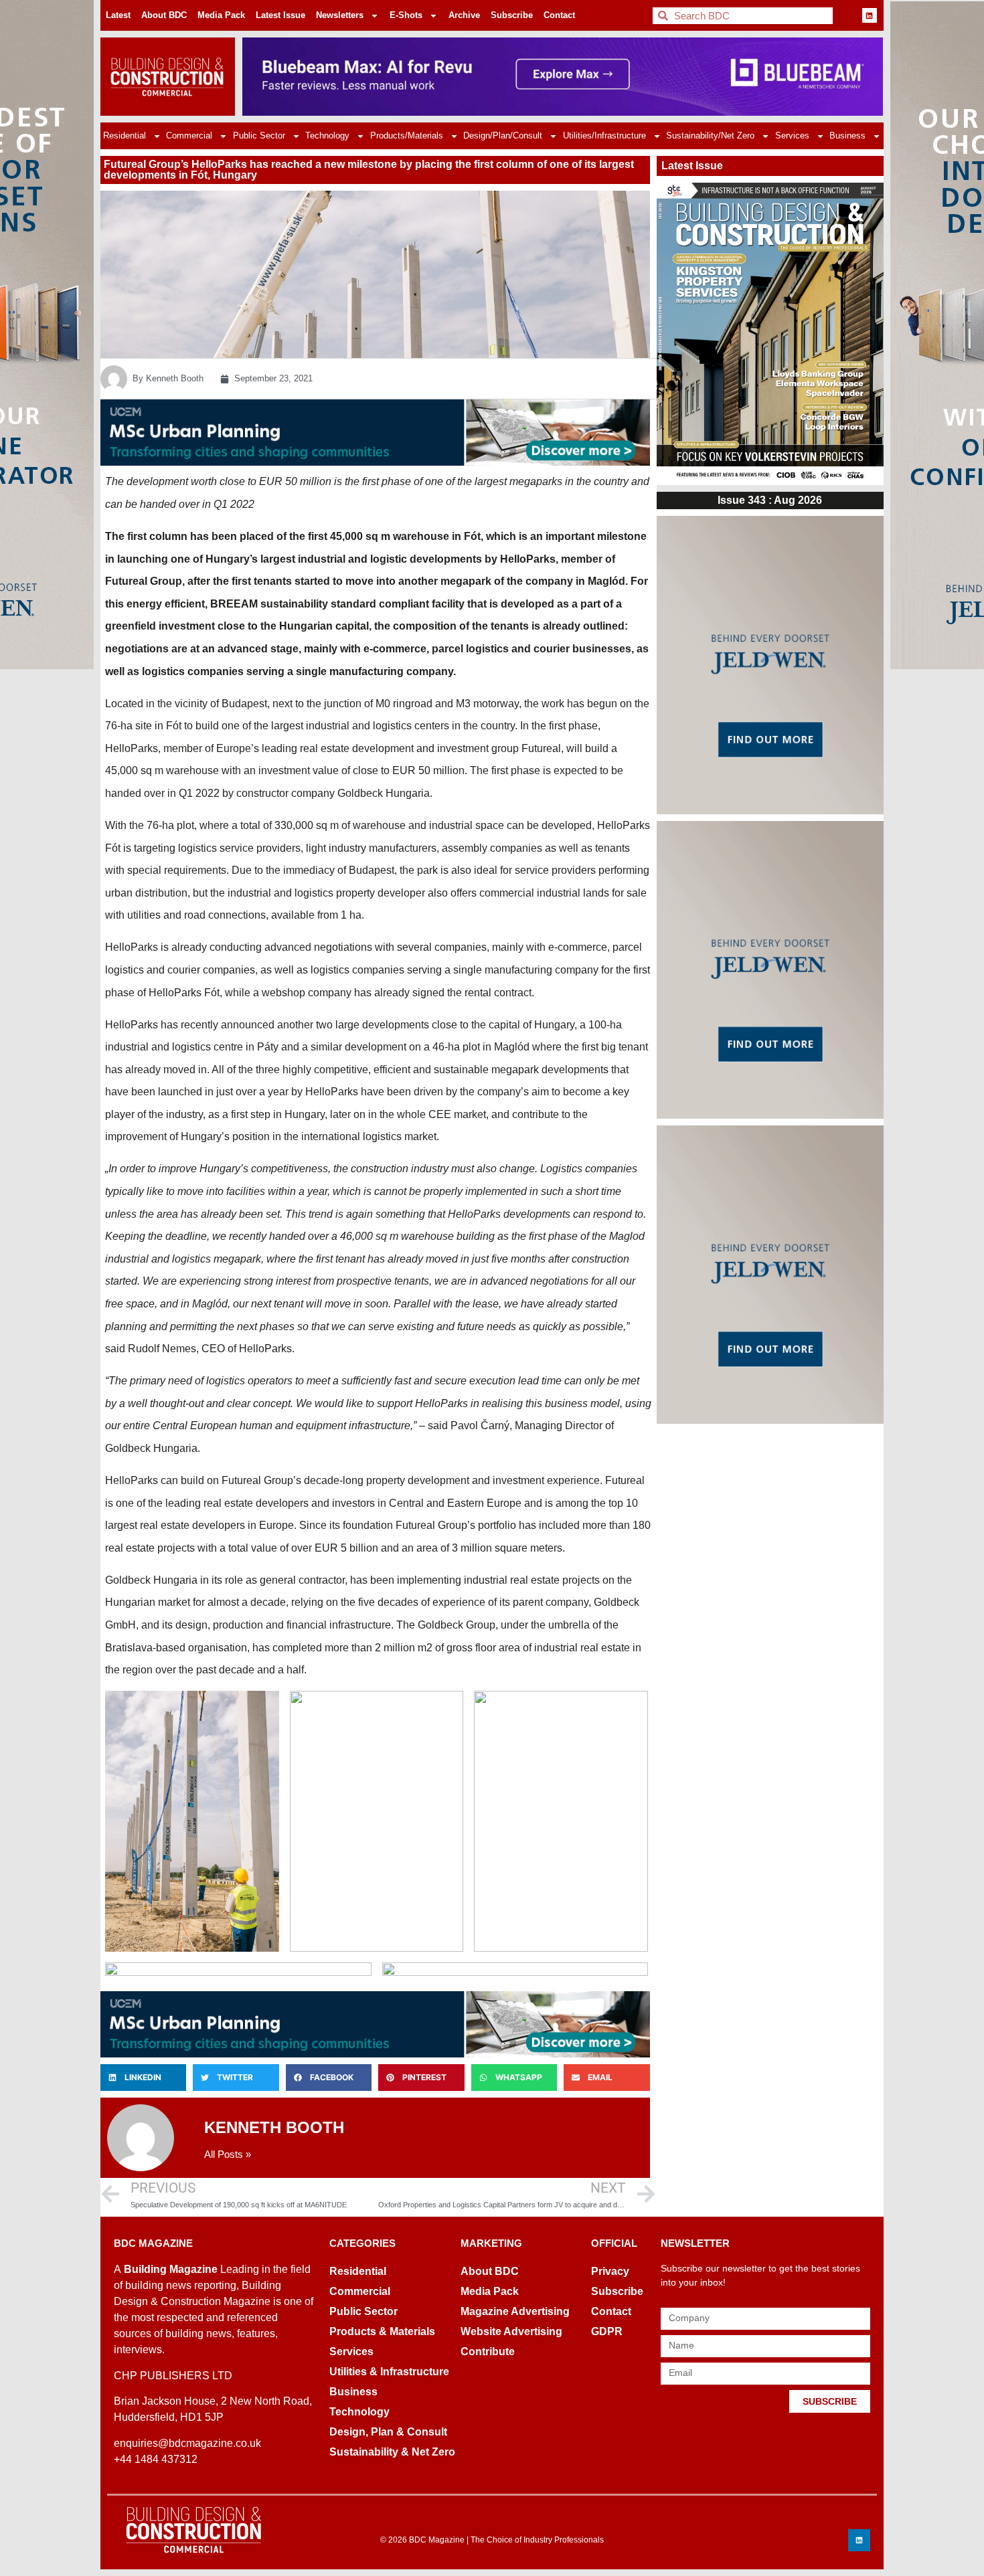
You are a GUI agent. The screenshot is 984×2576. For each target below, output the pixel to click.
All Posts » (228, 2154)
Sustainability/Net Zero (710, 135)
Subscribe (512, 15)
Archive (464, 15)
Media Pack (221, 15)
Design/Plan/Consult (503, 135)
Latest (118, 15)
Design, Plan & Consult (388, 2432)
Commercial (189, 135)
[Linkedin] (870, 15)
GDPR (607, 2331)
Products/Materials (407, 135)
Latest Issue (280, 15)
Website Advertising (511, 2331)
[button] (143, 2078)
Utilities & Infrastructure (389, 2372)
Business (847, 135)
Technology (327, 135)
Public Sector (259, 135)
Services (792, 135)
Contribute (488, 2352)
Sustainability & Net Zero (392, 2452)
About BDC (164, 15)
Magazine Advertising (515, 2311)
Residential (125, 135)
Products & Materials (382, 2331)
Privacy (610, 2271)
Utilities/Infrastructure (604, 135)
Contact (559, 15)
